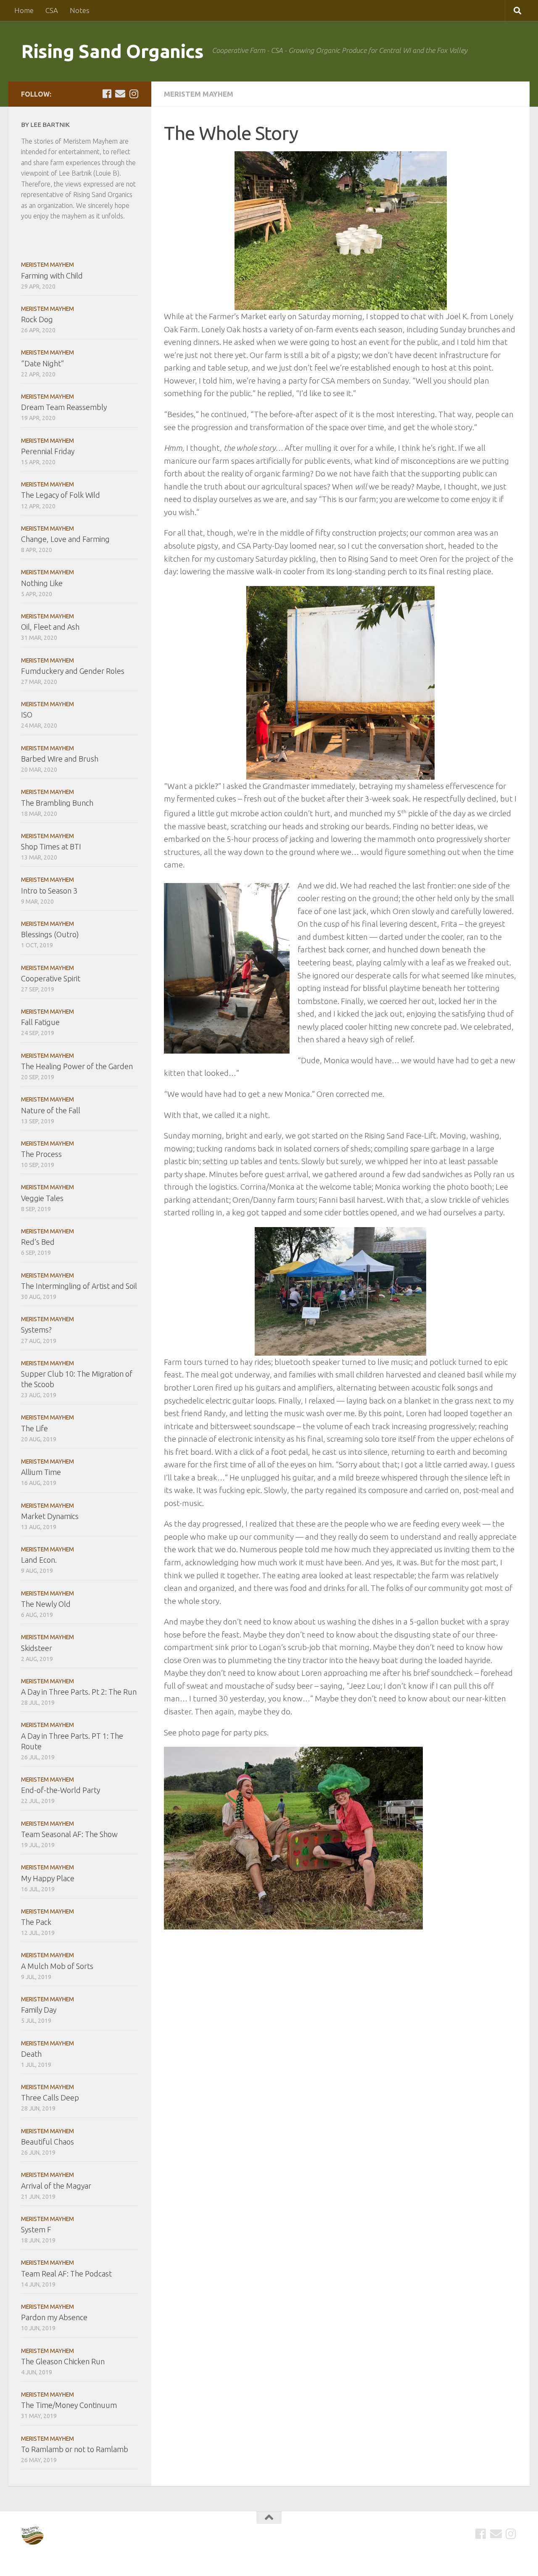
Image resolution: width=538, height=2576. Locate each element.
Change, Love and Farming (65, 539)
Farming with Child (52, 276)
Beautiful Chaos (47, 2142)
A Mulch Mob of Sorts (57, 1966)
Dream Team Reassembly (64, 407)
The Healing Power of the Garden (77, 1066)
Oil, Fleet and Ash (50, 627)
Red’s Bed (38, 1242)
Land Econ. (39, 1560)
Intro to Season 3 (49, 891)
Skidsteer (37, 1648)
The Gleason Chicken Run (63, 2361)
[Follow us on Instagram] (134, 94)
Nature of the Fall (51, 1110)
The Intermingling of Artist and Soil (79, 1286)
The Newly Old (46, 1604)
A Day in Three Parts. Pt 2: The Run (79, 1692)
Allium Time (41, 1472)
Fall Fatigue (40, 1022)
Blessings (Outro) (50, 934)
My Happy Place (48, 1878)
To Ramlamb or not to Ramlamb (75, 2449)
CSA (52, 10)
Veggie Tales (42, 1198)
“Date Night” (42, 363)
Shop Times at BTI (51, 846)
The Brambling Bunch (57, 803)
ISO (27, 715)
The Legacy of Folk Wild (61, 495)
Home (24, 10)
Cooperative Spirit (51, 978)
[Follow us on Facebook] (107, 94)
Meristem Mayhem (199, 94)
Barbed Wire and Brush (60, 759)
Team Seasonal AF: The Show (69, 1834)
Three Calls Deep (50, 2098)
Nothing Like (42, 583)
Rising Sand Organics (112, 51)
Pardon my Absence (54, 2317)
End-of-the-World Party (61, 1790)
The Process (41, 1154)
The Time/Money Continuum (69, 2405)
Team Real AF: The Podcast (66, 2274)
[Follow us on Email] (120, 94)
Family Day (39, 2010)
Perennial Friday (48, 451)
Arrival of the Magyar (56, 2186)
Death (31, 2054)
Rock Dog (37, 319)
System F (36, 2229)
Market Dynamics (50, 1516)
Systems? (36, 1330)
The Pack (36, 1922)
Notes (80, 10)
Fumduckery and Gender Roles (73, 671)
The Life (34, 1428)
